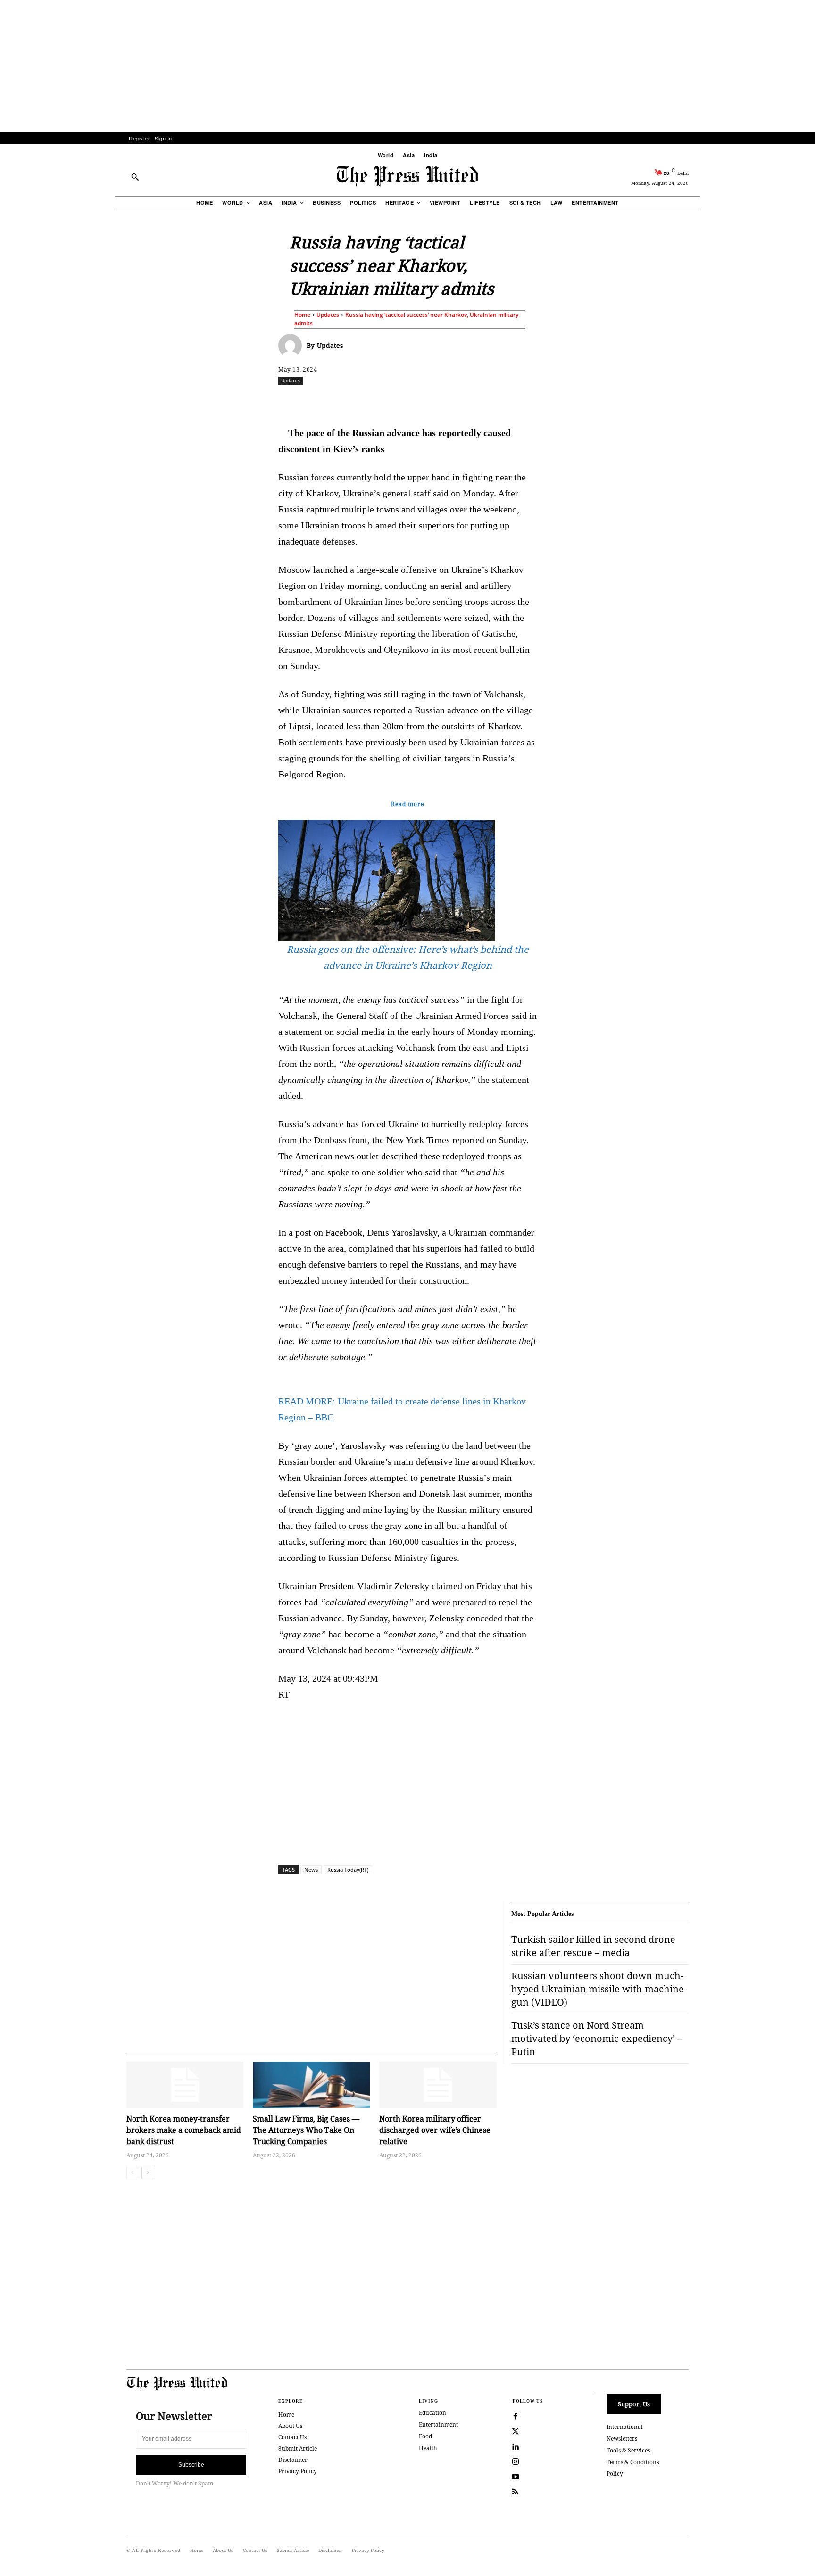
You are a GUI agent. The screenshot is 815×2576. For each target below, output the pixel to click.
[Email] (475, 401)
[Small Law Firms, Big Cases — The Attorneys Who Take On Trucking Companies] (311, 2085)
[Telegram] (518, 401)
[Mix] (540, 401)
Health (428, 2448)
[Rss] (516, 2492)
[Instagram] (516, 2462)
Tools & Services (628, 2450)
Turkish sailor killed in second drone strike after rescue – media (593, 1946)
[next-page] (147, 2173)
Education (432, 2413)
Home (302, 315)
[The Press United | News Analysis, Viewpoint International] (407, 176)
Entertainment (438, 2424)
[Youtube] (516, 2477)
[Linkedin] (432, 401)
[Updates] (292, 346)
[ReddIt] (388, 401)
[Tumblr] (497, 401)
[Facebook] (345, 401)
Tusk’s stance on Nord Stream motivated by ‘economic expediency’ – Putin (597, 2038)
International (625, 2427)
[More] (714, 401)
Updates (328, 315)
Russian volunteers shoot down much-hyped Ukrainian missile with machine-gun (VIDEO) (599, 1989)
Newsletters (622, 2439)
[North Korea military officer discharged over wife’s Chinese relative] (438, 2085)
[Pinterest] (453, 401)
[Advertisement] (407, 66)
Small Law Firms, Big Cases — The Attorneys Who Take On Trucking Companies (306, 2130)
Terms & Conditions (633, 2462)
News (311, 1870)
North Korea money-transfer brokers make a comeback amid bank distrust (184, 2130)
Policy (615, 2473)
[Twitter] (516, 2432)
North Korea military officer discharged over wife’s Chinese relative (435, 2130)
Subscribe (191, 2465)
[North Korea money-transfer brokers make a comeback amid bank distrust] (185, 2085)
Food (425, 2436)
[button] (135, 177)
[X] (366, 401)
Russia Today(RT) (348, 1870)
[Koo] (692, 401)
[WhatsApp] (410, 401)
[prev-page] (132, 2173)
